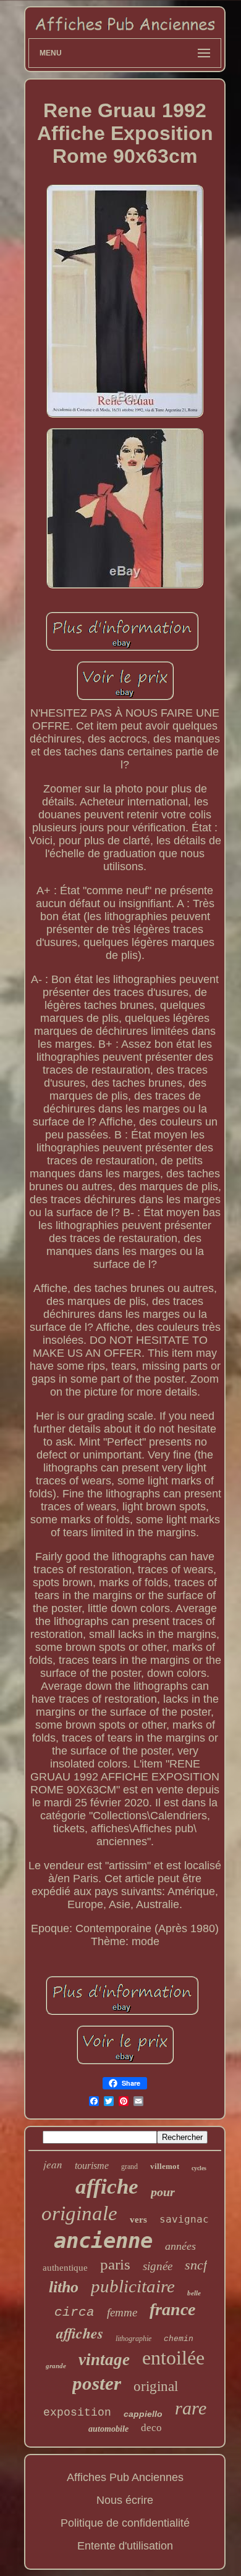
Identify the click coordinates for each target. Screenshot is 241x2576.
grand (129, 2167)
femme (122, 2312)
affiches (80, 2333)
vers (138, 2220)
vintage (104, 2360)
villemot (165, 2166)
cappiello (143, 2414)
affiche (107, 2187)
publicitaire (133, 2286)
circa (74, 2312)
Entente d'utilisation (125, 2546)
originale (79, 2213)
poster (97, 2383)
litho (64, 2287)
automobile (108, 2429)
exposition (77, 2413)
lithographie (133, 2339)
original (156, 2386)
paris (115, 2264)
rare (191, 2408)
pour (163, 2192)
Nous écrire (125, 2500)
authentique (65, 2268)
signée (158, 2266)
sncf (196, 2265)
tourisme (92, 2166)
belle (194, 2293)
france (172, 2309)
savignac (184, 2219)
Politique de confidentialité (125, 2523)
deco (151, 2428)
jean (53, 2164)
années (180, 2246)
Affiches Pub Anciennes (125, 2477)
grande (56, 2366)
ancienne (103, 2241)
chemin (179, 2339)
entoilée (173, 2358)
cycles (199, 2168)
